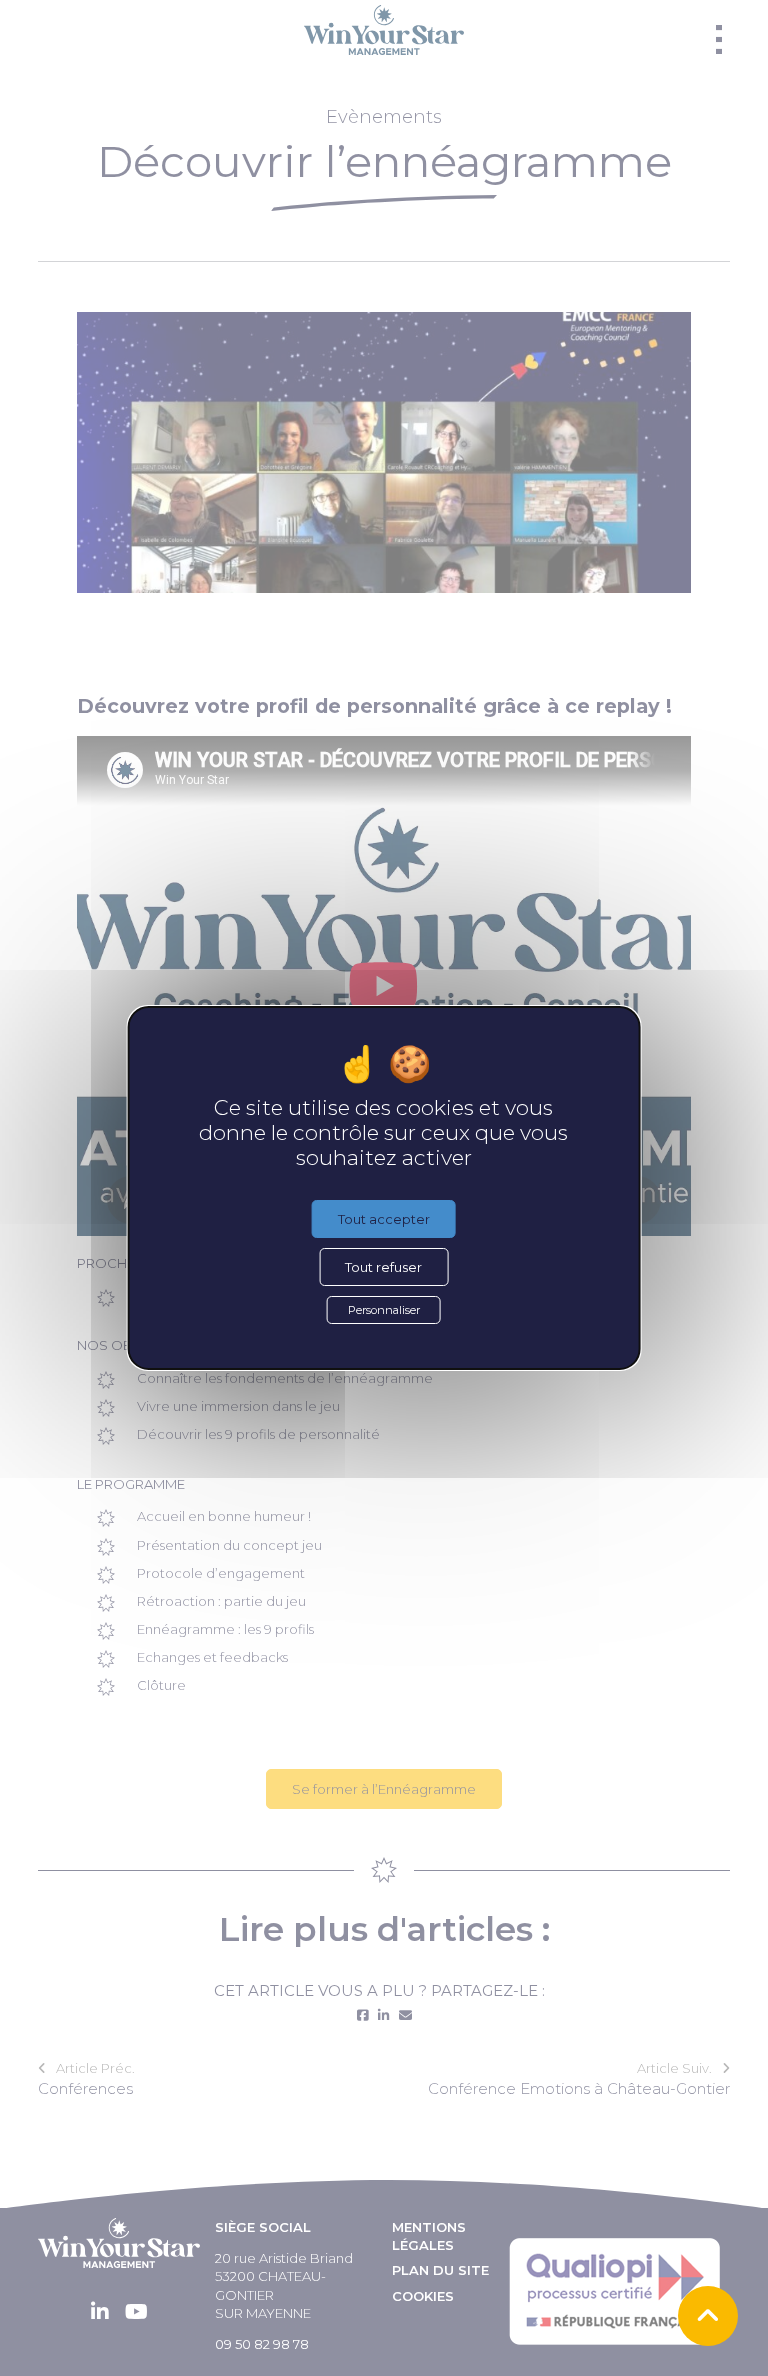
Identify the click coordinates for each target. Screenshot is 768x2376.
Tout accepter (384, 1219)
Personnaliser (384, 1310)
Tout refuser (383, 1267)
